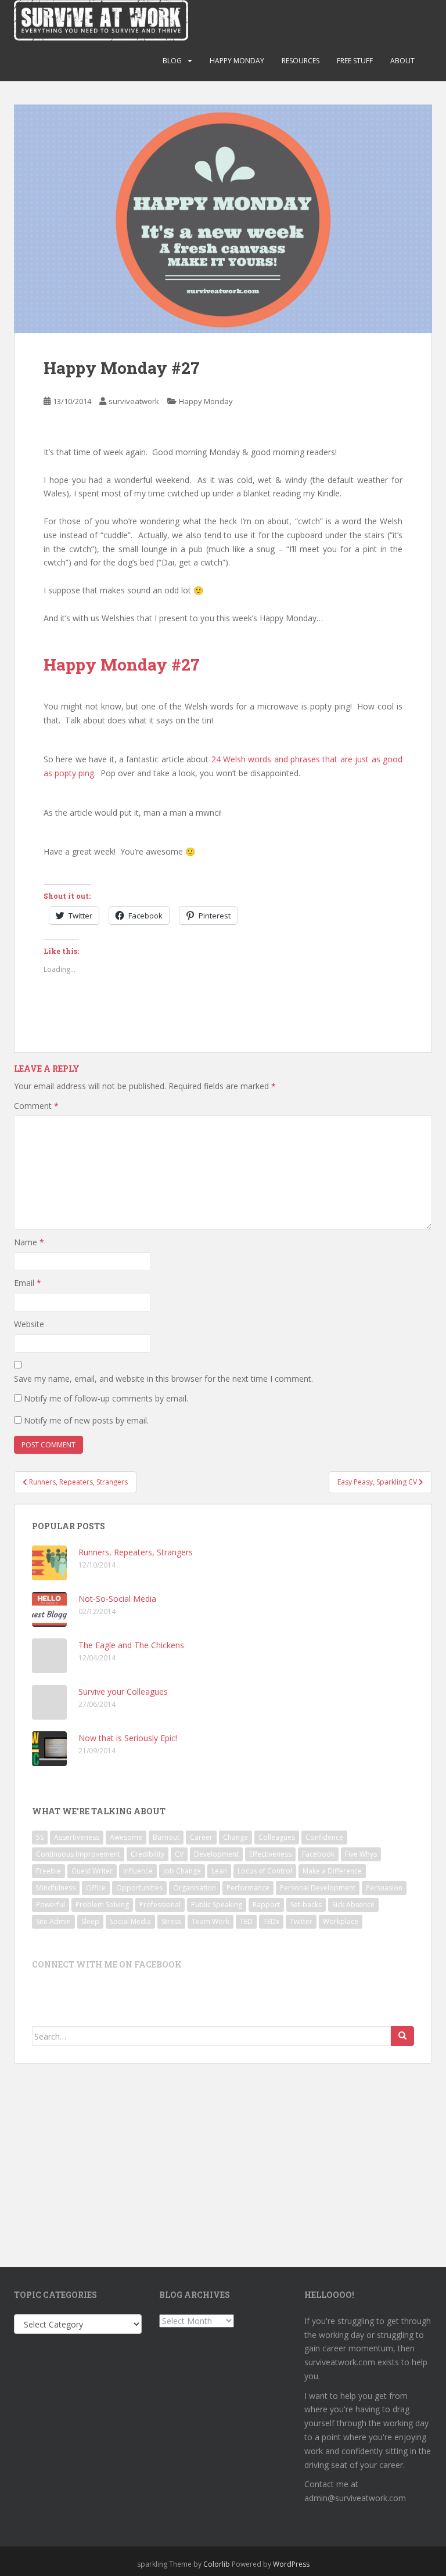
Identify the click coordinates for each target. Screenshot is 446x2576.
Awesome (126, 1837)
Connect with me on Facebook (107, 1964)
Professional (160, 1905)
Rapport (266, 1905)
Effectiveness (270, 1854)
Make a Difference (332, 1871)
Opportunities (139, 1888)
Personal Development (318, 1888)
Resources (301, 61)
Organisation (195, 1888)
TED (246, 1921)
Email (28, 1283)
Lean (219, 1871)
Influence (138, 1871)
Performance (248, 1888)
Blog (172, 61)
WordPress (291, 2564)
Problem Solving (102, 1905)
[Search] (402, 2036)
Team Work (211, 1921)
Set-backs (306, 1905)
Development (216, 1854)
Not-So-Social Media (117, 1599)
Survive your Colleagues (123, 1691)
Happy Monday (237, 61)
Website (29, 1324)
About (402, 61)
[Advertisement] (223, 2157)
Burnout (166, 1837)
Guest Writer (92, 1871)
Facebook (318, 1854)
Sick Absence (353, 1905)
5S (40, 1837)
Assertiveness (77, 1837)
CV (179, 1854)
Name (29, 1242)
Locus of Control (265, 1871)
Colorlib (217, 2564)
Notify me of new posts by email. (86, 1420)
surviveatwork (134, 401)
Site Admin (53, 1921)
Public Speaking (217, 1905)
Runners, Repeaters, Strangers (136, 1552)
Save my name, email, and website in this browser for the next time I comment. (163, 1379)
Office (96, 1888)
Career (201, 1837)
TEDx (271, 1921)
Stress (171, 1921)
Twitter (301, 1921)
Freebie (48, 1871)
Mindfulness (56, 1888)
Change (235, 1837)
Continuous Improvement (78, 1854)
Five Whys (361, 1854)
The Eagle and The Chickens (131, 1645)
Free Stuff (355, 61)
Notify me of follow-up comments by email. (106, 1398)
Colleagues (277, 1837)
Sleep (90, 1921)
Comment (36, 1106)
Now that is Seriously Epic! (128, 1738)
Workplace (341, 1921)
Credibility (148, 1854)
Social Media (130, 1921)
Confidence (324, 1837)
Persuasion (384, 1888)
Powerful (51, 1905)
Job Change (182, 1871)
